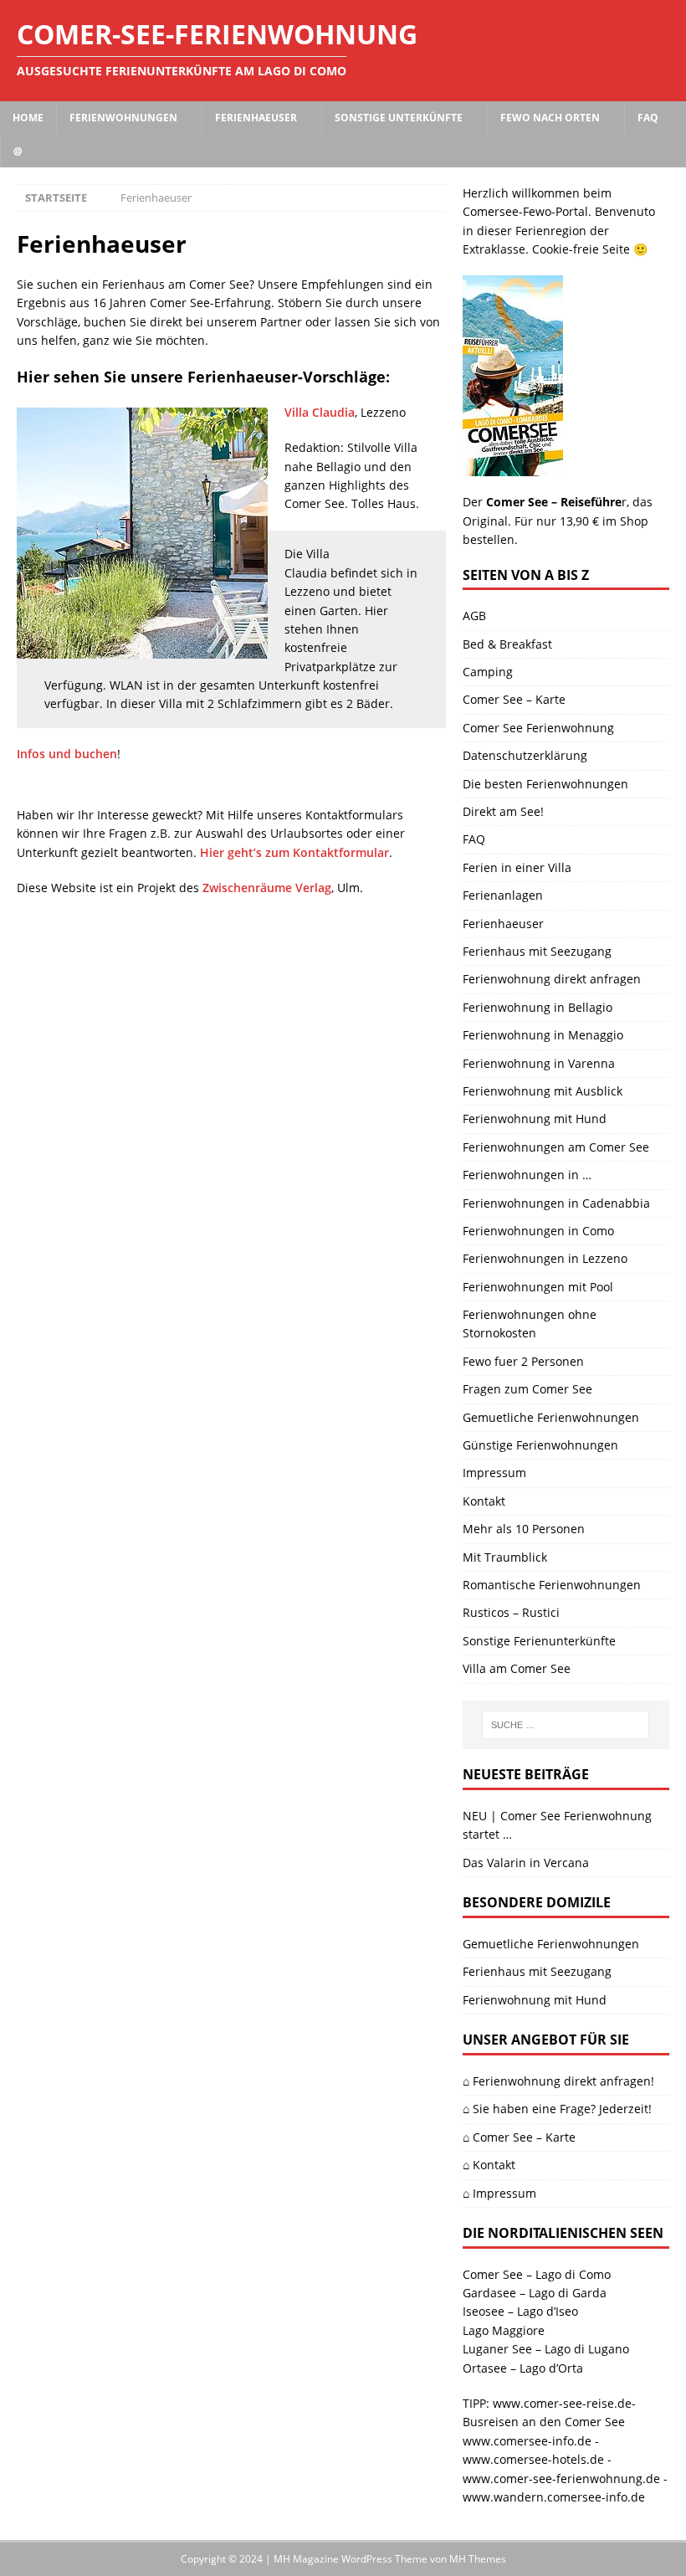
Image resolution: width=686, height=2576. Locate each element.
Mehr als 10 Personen (524, 1529)
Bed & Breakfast (507, 644)
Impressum (494, 1473)
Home (28, 118)
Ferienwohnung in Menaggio (543, 1035)
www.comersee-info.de (527, 2441)
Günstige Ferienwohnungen (540, 1445)
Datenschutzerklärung (525, 755)
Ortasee (485, 2368)
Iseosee (484, 2311)
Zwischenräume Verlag (267, 888)
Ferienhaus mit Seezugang (537, 951)
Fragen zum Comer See (527, 1389)
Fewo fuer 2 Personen (523, 1361)
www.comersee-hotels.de (533, 2459)
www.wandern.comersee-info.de (554, 2497)
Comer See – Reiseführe (554, 502)
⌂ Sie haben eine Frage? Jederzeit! (557, 2109)
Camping (488, 672)
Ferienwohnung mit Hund (535, 1119)
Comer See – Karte (514, 699)
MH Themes (478, 2559)
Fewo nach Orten (550, 118)
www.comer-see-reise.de (562, 2403)
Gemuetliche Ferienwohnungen (551, 1417)
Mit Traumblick (505, 1557)
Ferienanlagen (503, 895)
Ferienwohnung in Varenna (539, 1063)
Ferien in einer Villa (517, 867)
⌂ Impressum (499, 2193)
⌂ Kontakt (489, 2165)
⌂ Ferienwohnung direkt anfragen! (558, 2081)
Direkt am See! (503, 811)
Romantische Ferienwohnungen (552, 1585)
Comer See (493, 2274)
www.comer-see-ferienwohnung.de (561, 2479)
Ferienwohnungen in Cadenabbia (556, 1203)
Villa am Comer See (517, 1668)
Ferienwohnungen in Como (538, 1231)
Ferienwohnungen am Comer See (556, 1147)
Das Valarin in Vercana (526, 1863)
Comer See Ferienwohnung (538, 728)
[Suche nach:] (566, 1725)
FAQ (648, 118)
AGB (474, 616)
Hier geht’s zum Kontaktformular (294, 852)
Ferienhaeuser (256, 118)
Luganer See (497, 2349)
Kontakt (484, 1501)
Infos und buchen (67, 754)
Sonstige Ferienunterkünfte (539, 1641)
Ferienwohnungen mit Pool (538, 1287)
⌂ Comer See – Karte (519, 2137)
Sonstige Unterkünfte (399, 118)
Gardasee (489, 2293)
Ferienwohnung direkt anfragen (552, 979)
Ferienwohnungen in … (527, 1175)
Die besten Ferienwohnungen (545, 784)
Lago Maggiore (504, 2330)
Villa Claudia (320, 412)
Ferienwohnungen (123, 118)
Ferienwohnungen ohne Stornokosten (530, 1324)
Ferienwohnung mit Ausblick (543, 1091)
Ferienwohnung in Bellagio (538, 1007)
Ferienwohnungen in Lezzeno (545, 1258)
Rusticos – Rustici (511, 1612)
